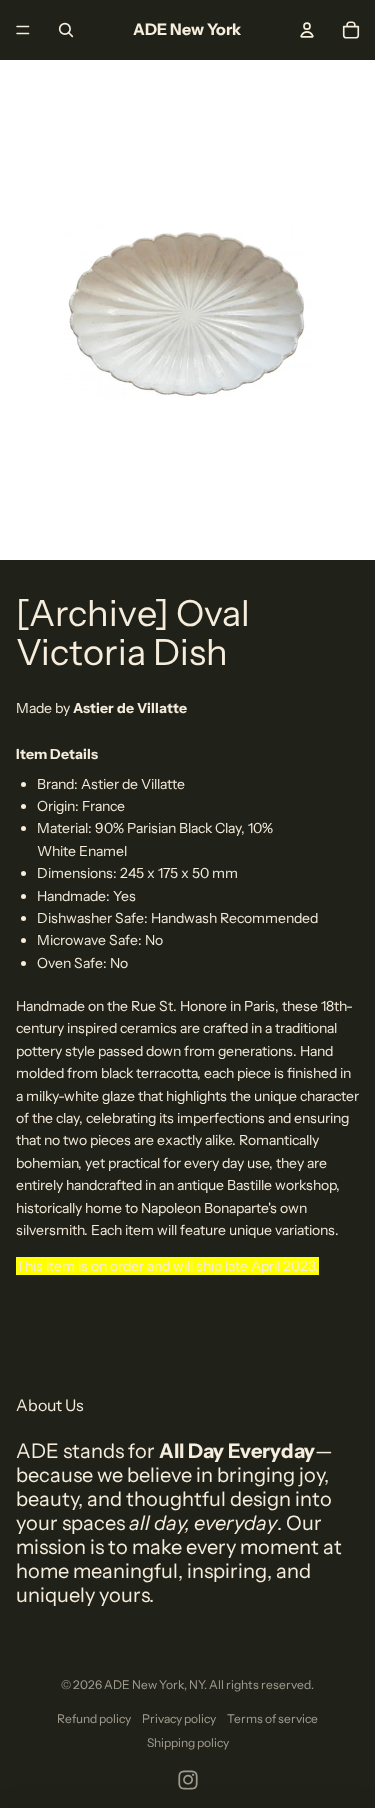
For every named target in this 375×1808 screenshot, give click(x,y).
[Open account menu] (307, 30)
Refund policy (94, 1718)
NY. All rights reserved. (251, 1684)
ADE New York (144, 1684)
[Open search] (66, 30)
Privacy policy (179, 1718)
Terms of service (272, 1718)
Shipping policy (188, 1742)
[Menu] (23, 30)
